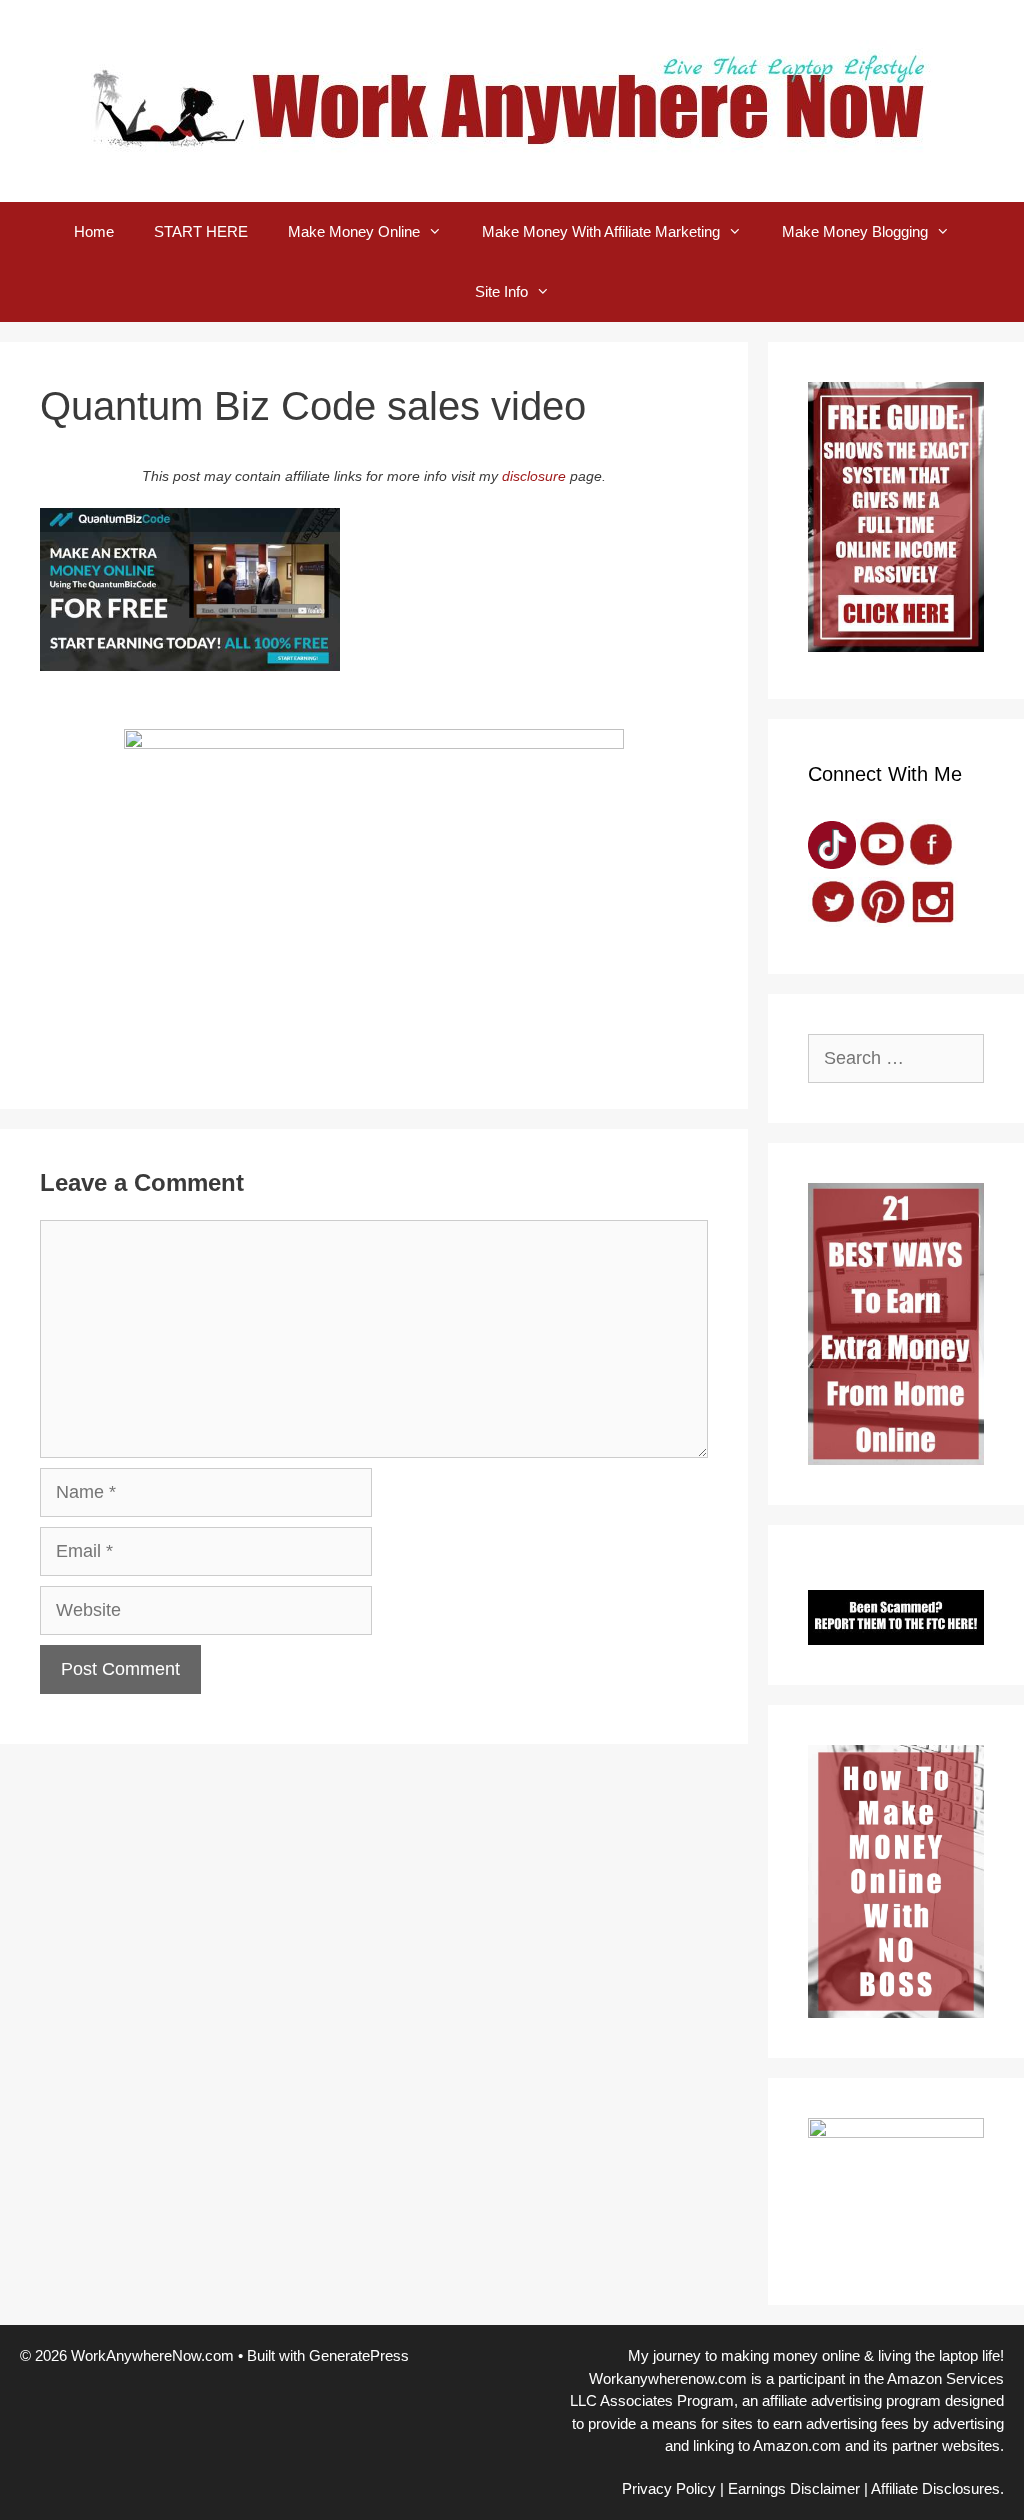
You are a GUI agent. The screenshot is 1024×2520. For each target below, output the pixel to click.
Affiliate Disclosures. (937, 2488)
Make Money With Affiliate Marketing (601, 231)
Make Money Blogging (855, 231)
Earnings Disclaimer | (798, 2488)
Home (94, 231)
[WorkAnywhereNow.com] (512, 100)
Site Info (501, 291)
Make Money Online (354, 231)
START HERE (201, 231)
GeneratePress (359, 2355)
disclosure (534, 476)
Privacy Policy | (673, 2488)
